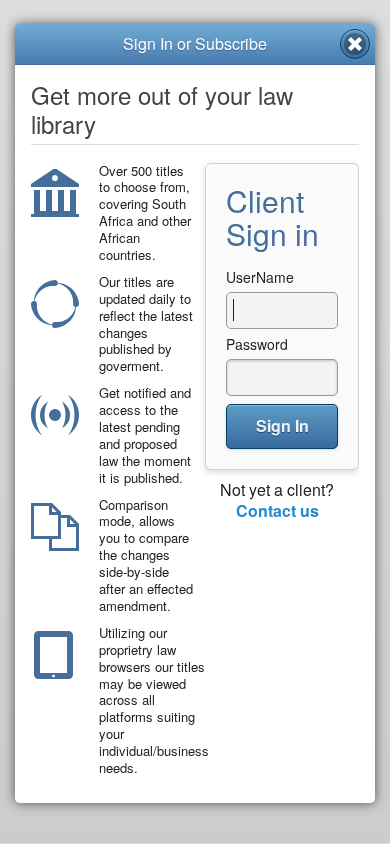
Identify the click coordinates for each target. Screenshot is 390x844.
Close (355, 44)
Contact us (277, 510)
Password (257, 344)
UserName (260, 277)
